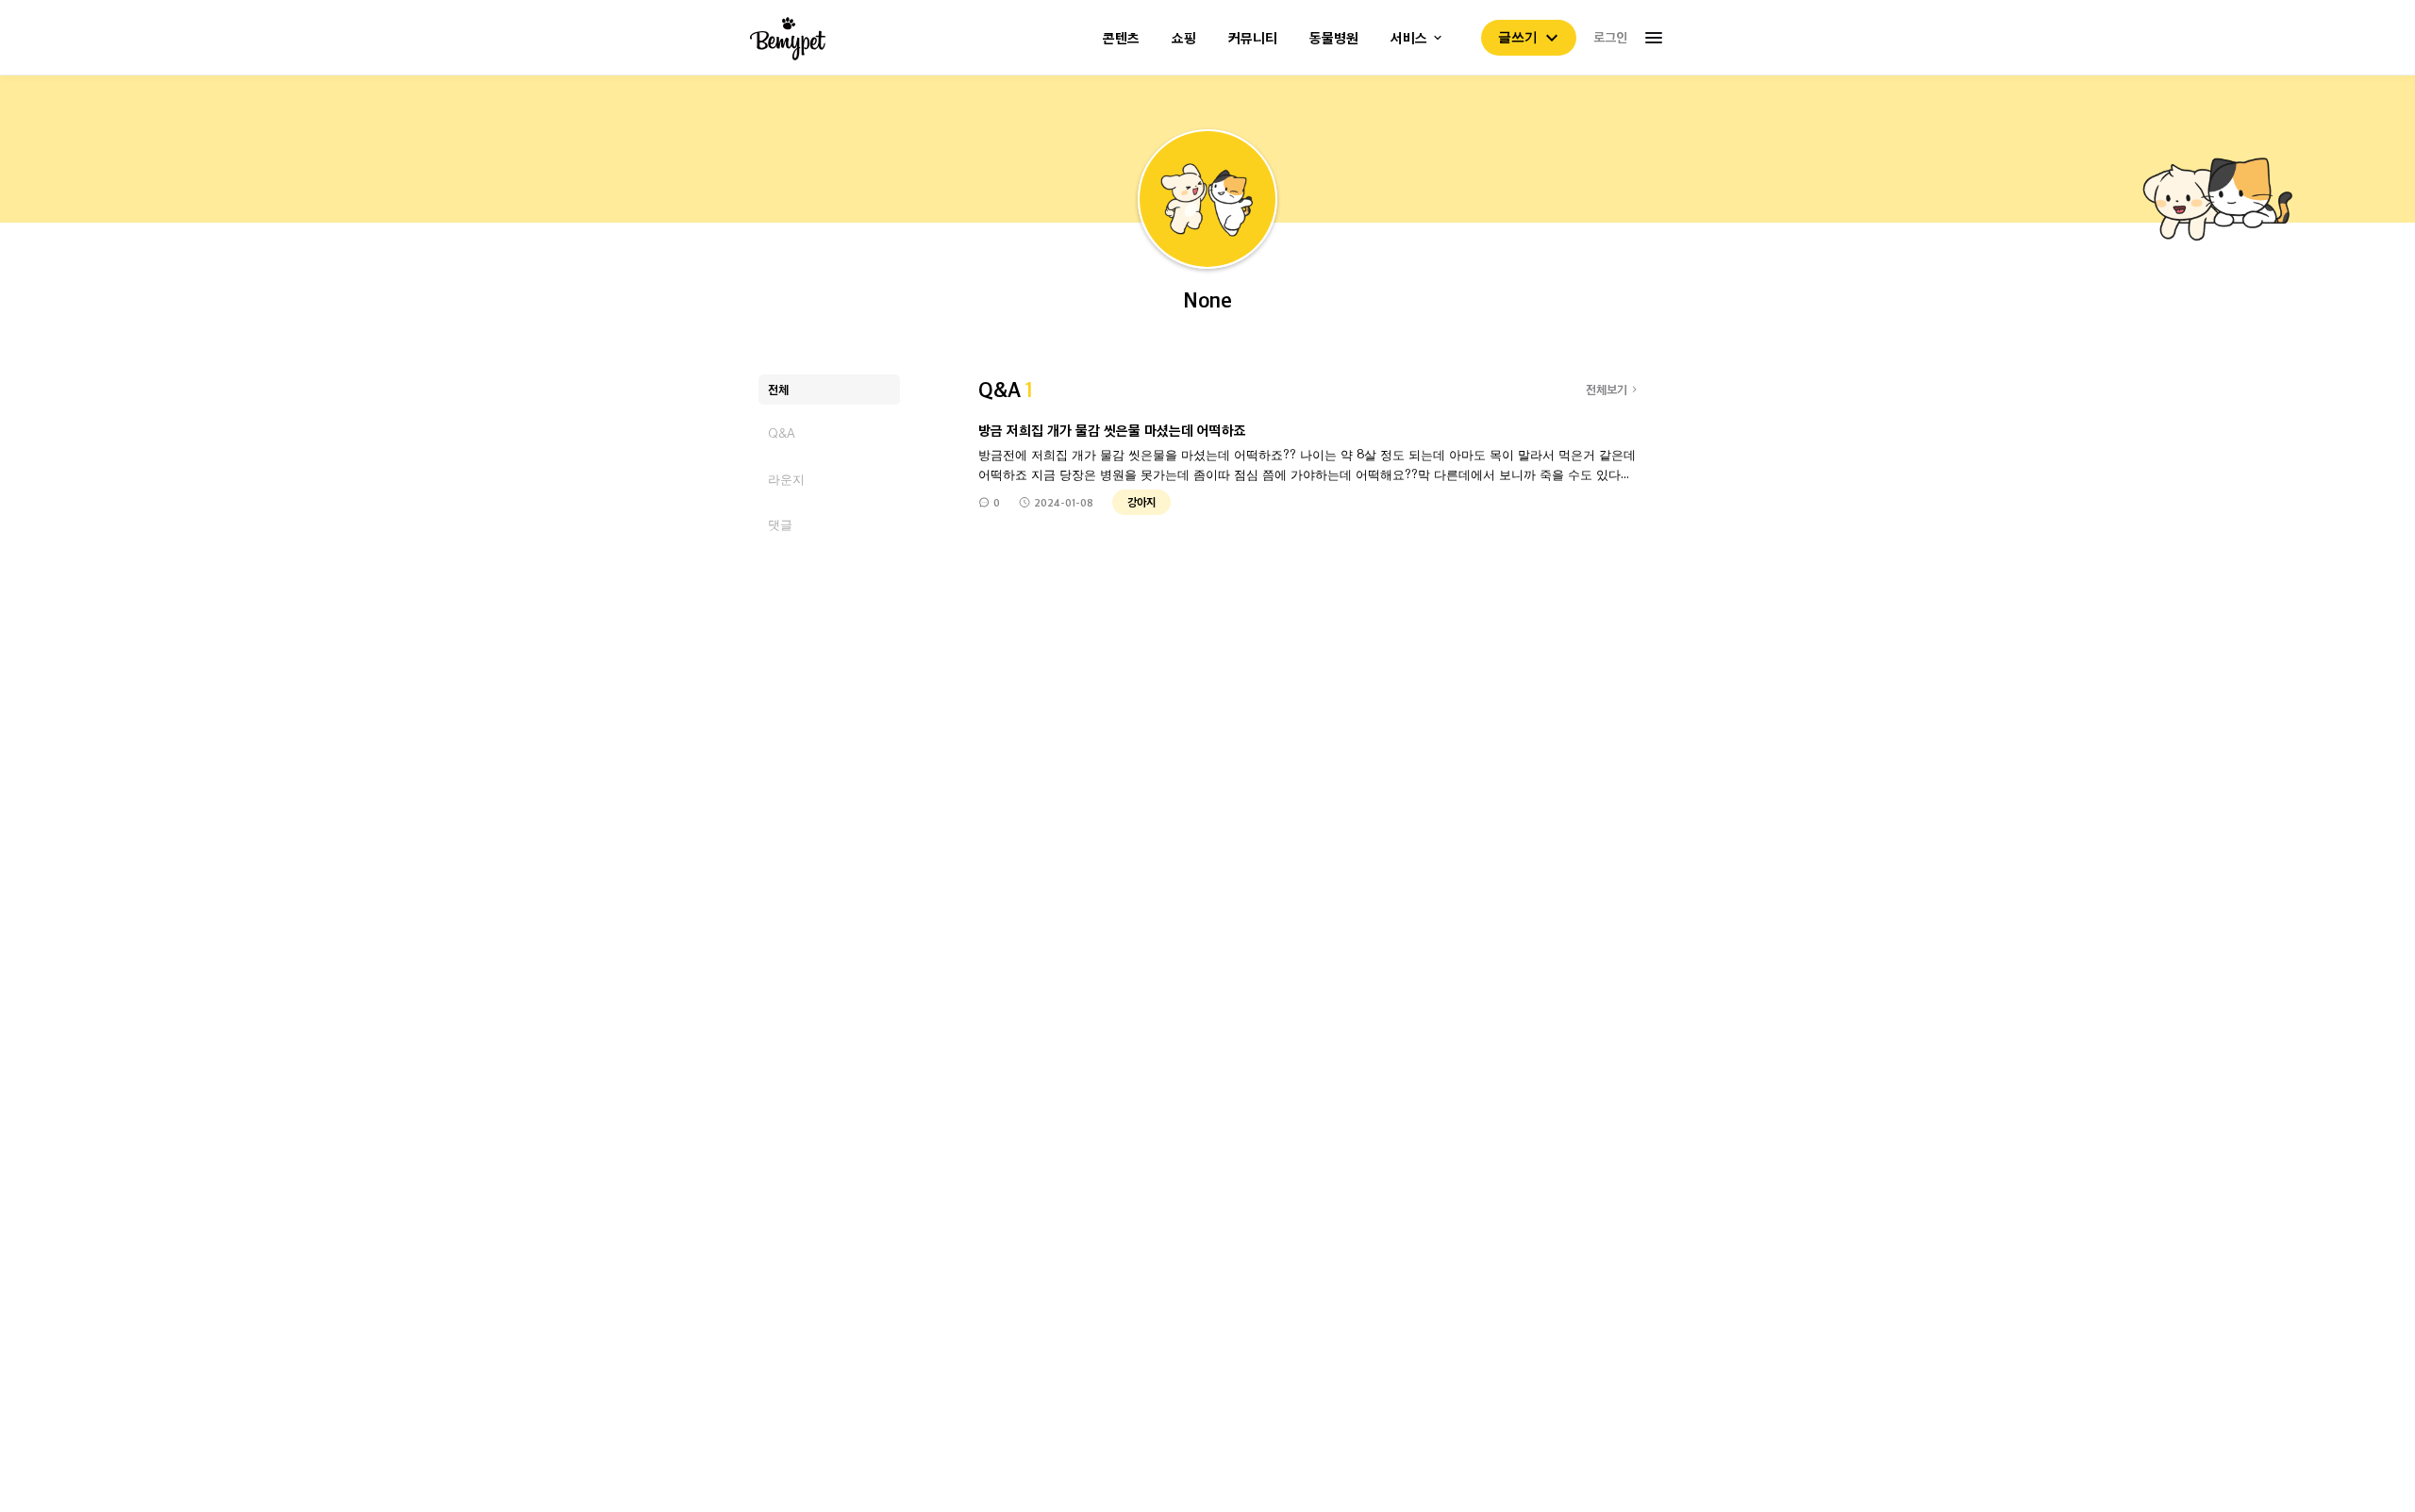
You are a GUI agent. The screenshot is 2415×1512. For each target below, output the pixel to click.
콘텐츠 (1121, 38)
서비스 (1409, 38)
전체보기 (1607, 389)
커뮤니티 (1253, 38)
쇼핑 (1184, 38)
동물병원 (1334, 38)
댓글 (780, 524)
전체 (778, 389)
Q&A (782, 433)
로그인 (1610, 37)
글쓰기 (1518, 37)
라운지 (786, 479)
